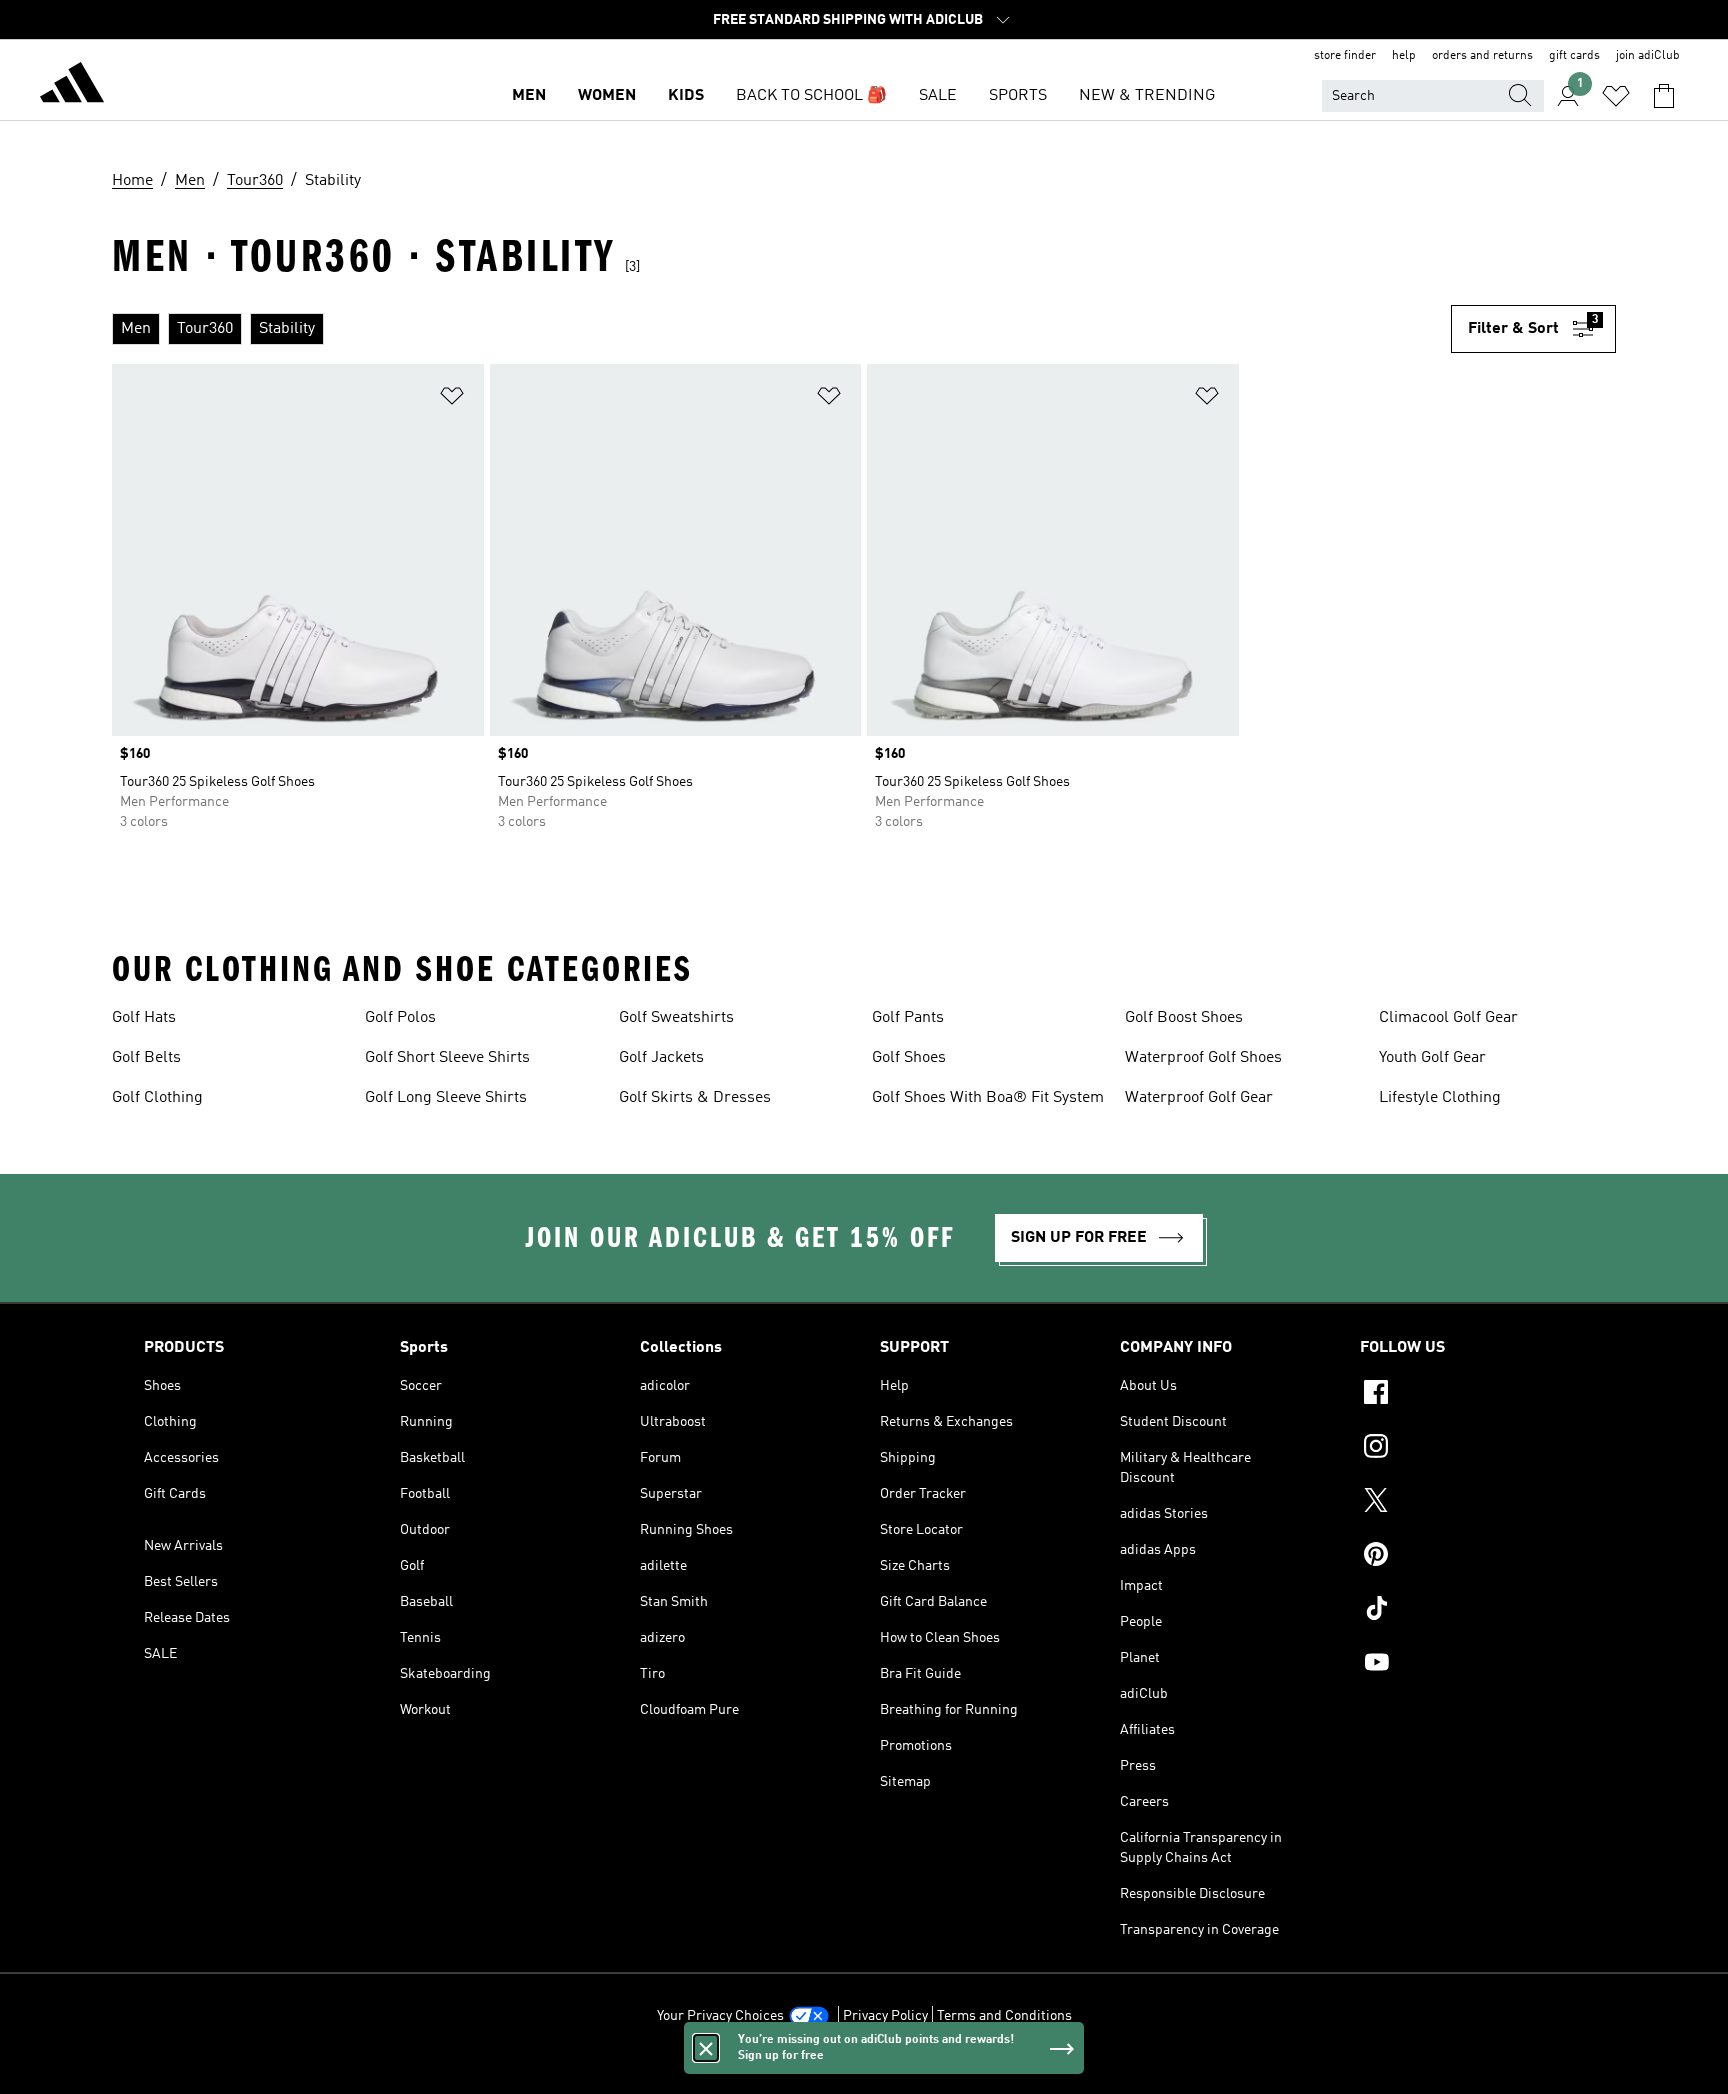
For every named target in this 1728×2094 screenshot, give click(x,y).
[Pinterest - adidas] (1472, 1557)
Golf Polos (400, 1018)
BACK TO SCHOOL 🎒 (811, 96)
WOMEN (607, 96)
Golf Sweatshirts (676, 1018)
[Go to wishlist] (1616, 96)
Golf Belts (146, 1058)
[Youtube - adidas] (1472, 1665)
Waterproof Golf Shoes (1203, 1058)
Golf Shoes (909, 1058)
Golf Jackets (661, 1058)
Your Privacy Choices (720, 2016)
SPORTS (1018, 96)
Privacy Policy (885, 2016)
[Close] (706, 2048)
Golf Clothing (157, 1098)
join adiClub (1648, 56)
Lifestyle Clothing (1440, 1098)
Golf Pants (908, 1018)
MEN (529, 96)
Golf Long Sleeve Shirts (446, 1098)
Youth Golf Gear (1432, 1058)
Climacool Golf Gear (1448, 1018)
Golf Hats (144, 1018)
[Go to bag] (1664, 96)
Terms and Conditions (1004, 2016)
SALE (938, 96)
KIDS (686, 96)
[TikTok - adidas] (1472, 1611)
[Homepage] (72, 86)
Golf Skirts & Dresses (695, 1098)
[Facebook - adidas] (1472, 1395)
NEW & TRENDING (1147, 96)
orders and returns (1482, 56)
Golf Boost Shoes (1184, 1018)
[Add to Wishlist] (452, 399)
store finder (1345, 56)
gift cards (1574, 56)
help (1404, 56)
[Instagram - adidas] (1472, 1449)
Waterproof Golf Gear (1199, 1098)
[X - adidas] (1472, 1503)
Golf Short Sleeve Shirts (447, 1058)
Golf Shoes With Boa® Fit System (988, 1098)
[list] (781, 329)
